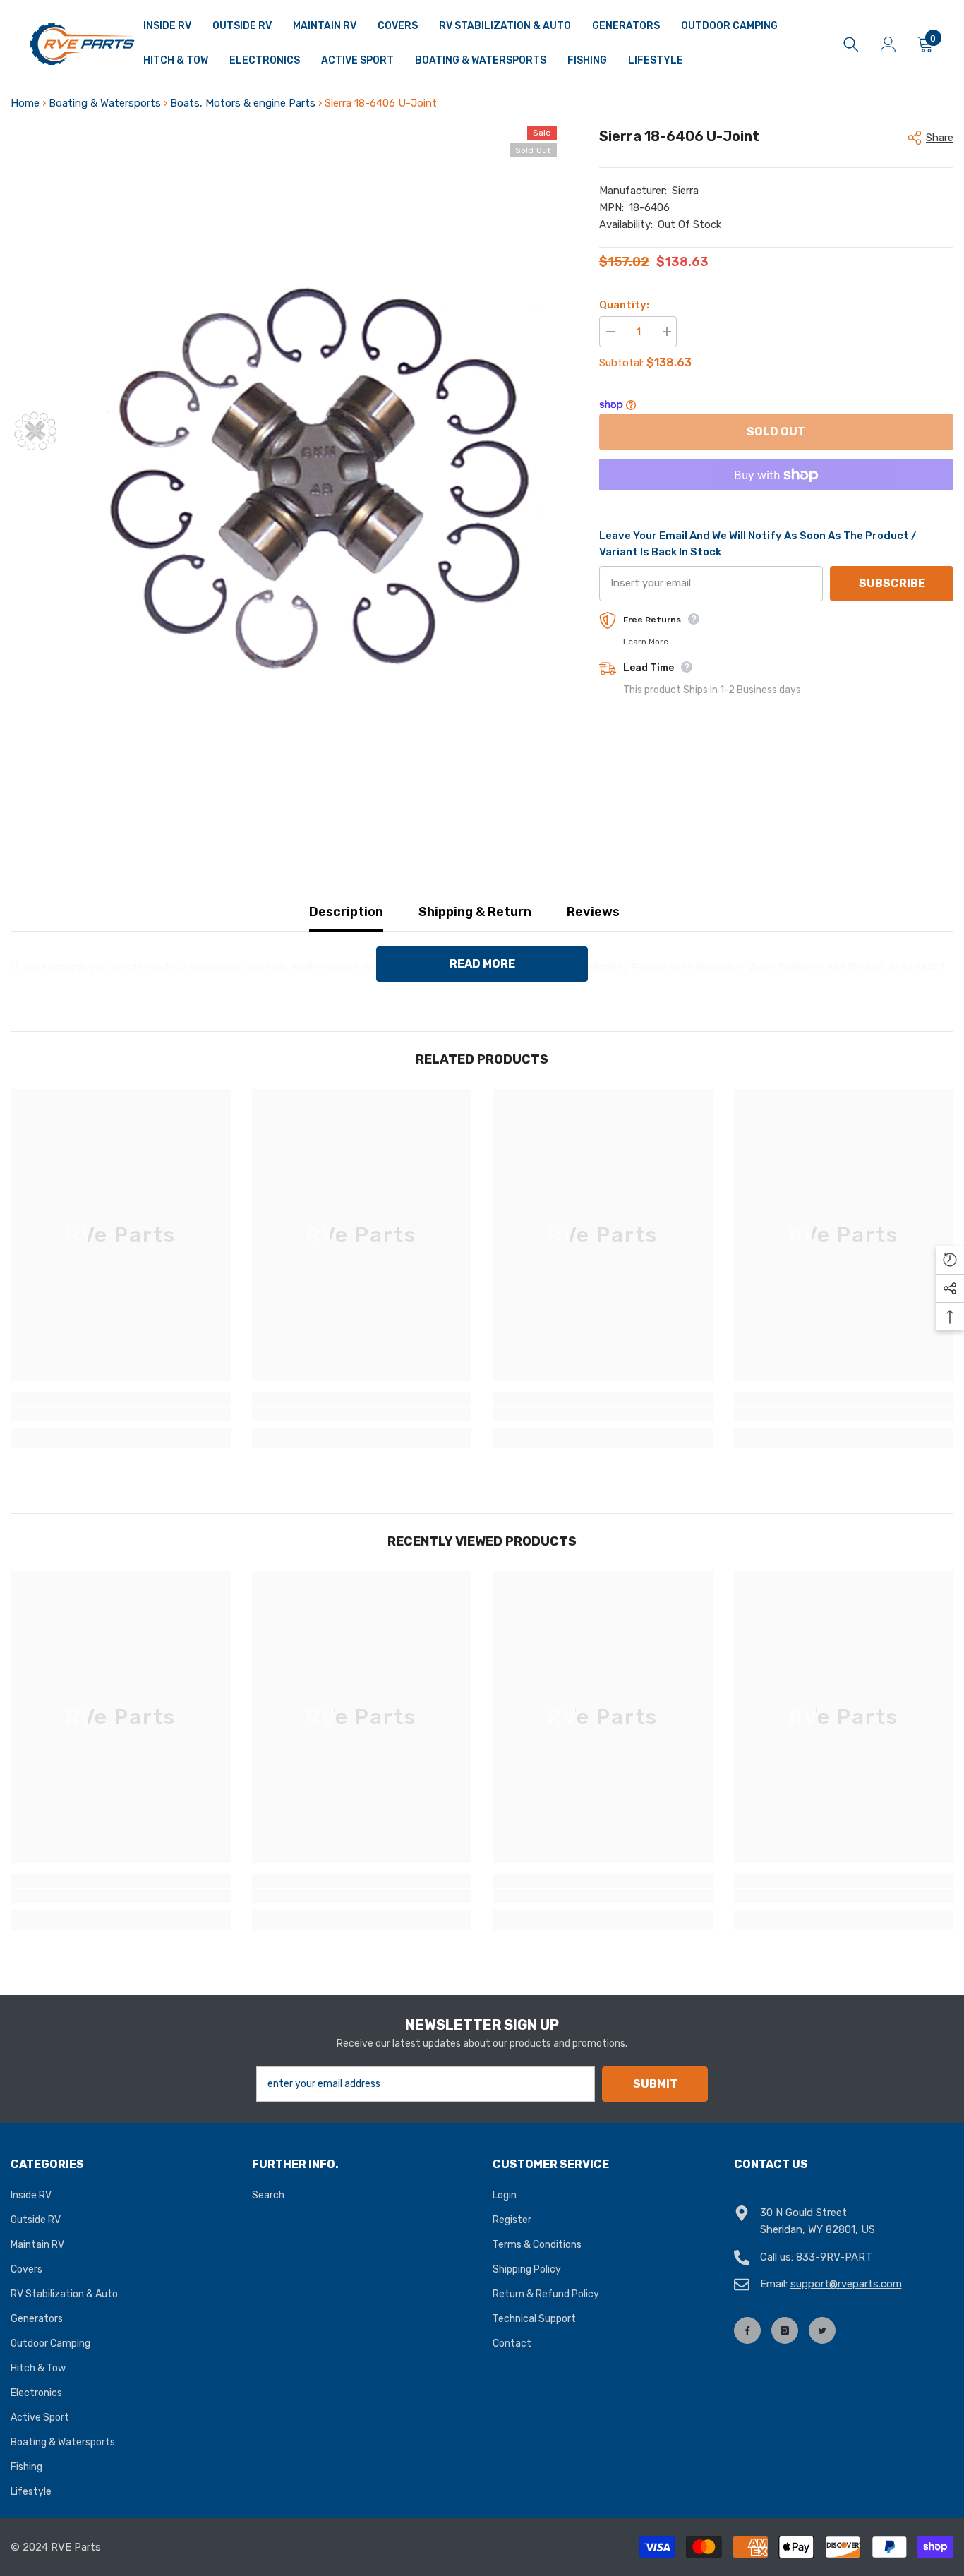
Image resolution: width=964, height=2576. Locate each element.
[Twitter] (822, 2330)
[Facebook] (747, 2330)
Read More (482, 964)
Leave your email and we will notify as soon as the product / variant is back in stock (758, 544)
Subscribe (892, 583)
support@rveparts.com (846, 2284)
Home (25, 103)
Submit (655, 2084)
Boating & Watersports (105, 103)
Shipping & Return (475, 912)
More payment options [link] (776, 499)
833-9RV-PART (834, 2257)
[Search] (851, 44)
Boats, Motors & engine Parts (243, 103)
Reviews (593, 912)
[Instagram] (785, 2330)
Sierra (685, 191)
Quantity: (624, 305)
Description (346, 912)
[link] (121, 1414)
